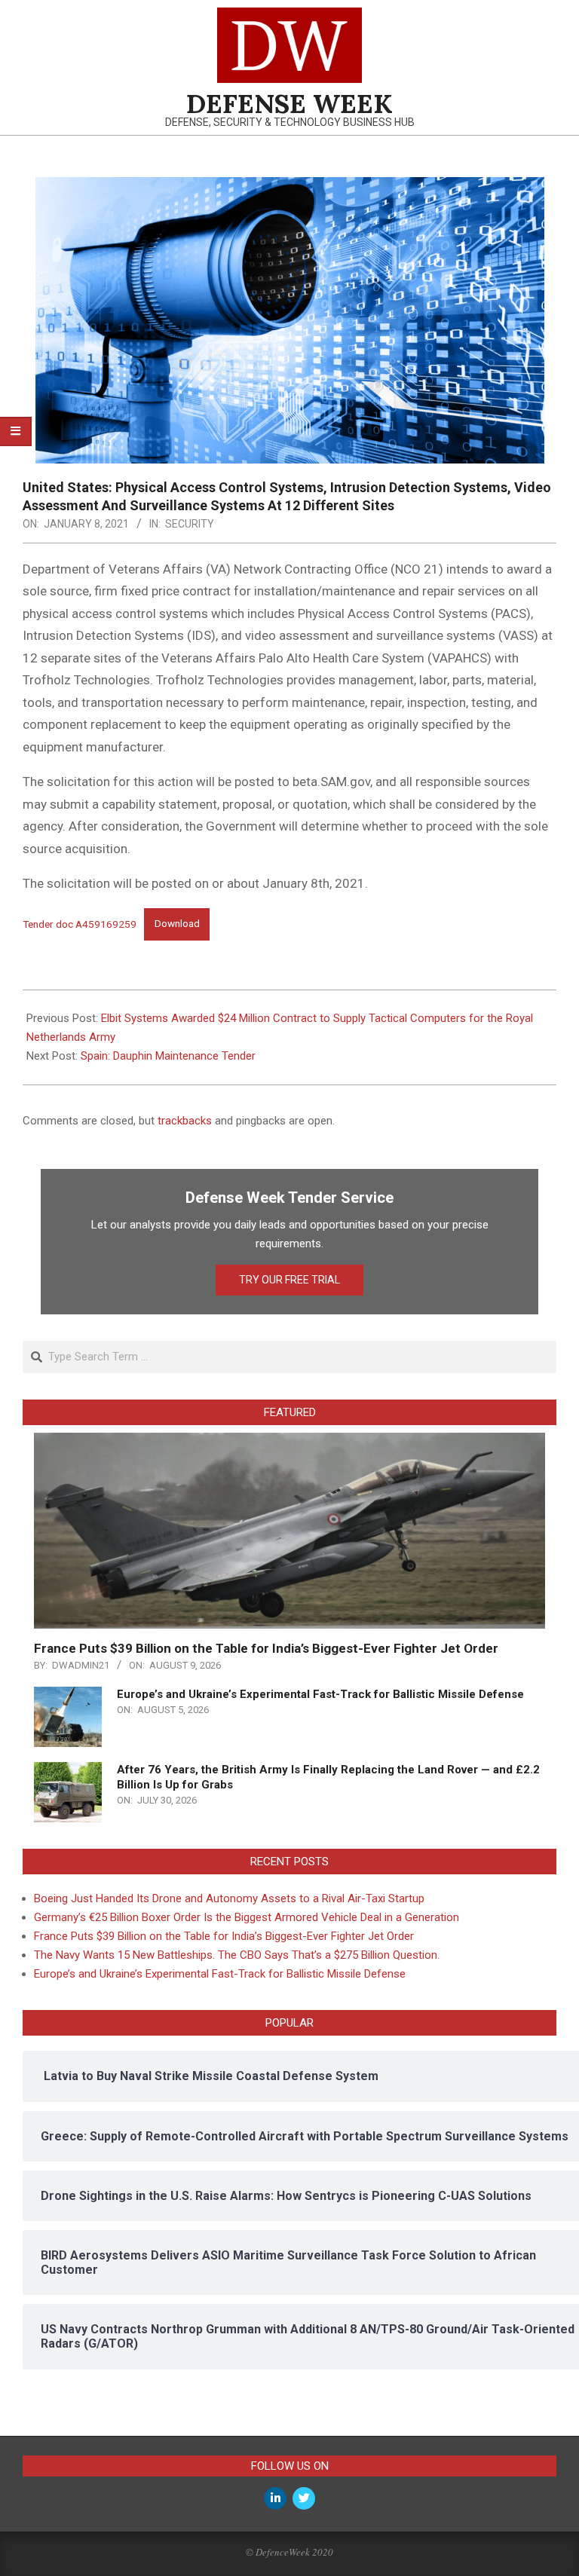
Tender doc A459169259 (80, 923)
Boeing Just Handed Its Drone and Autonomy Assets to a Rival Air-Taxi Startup (229, 1898)
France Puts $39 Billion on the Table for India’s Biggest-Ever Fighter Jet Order (266, 1648)
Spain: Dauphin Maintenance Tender (168, 1056)
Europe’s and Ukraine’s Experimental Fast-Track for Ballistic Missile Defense (320, 1694)
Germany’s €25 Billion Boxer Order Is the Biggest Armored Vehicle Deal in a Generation (247, 1917)
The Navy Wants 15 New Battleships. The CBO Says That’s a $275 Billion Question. (237, 1955)
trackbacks (185, 1121)
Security (190, 524)
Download (177, 923)
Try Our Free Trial (289, 1280)
